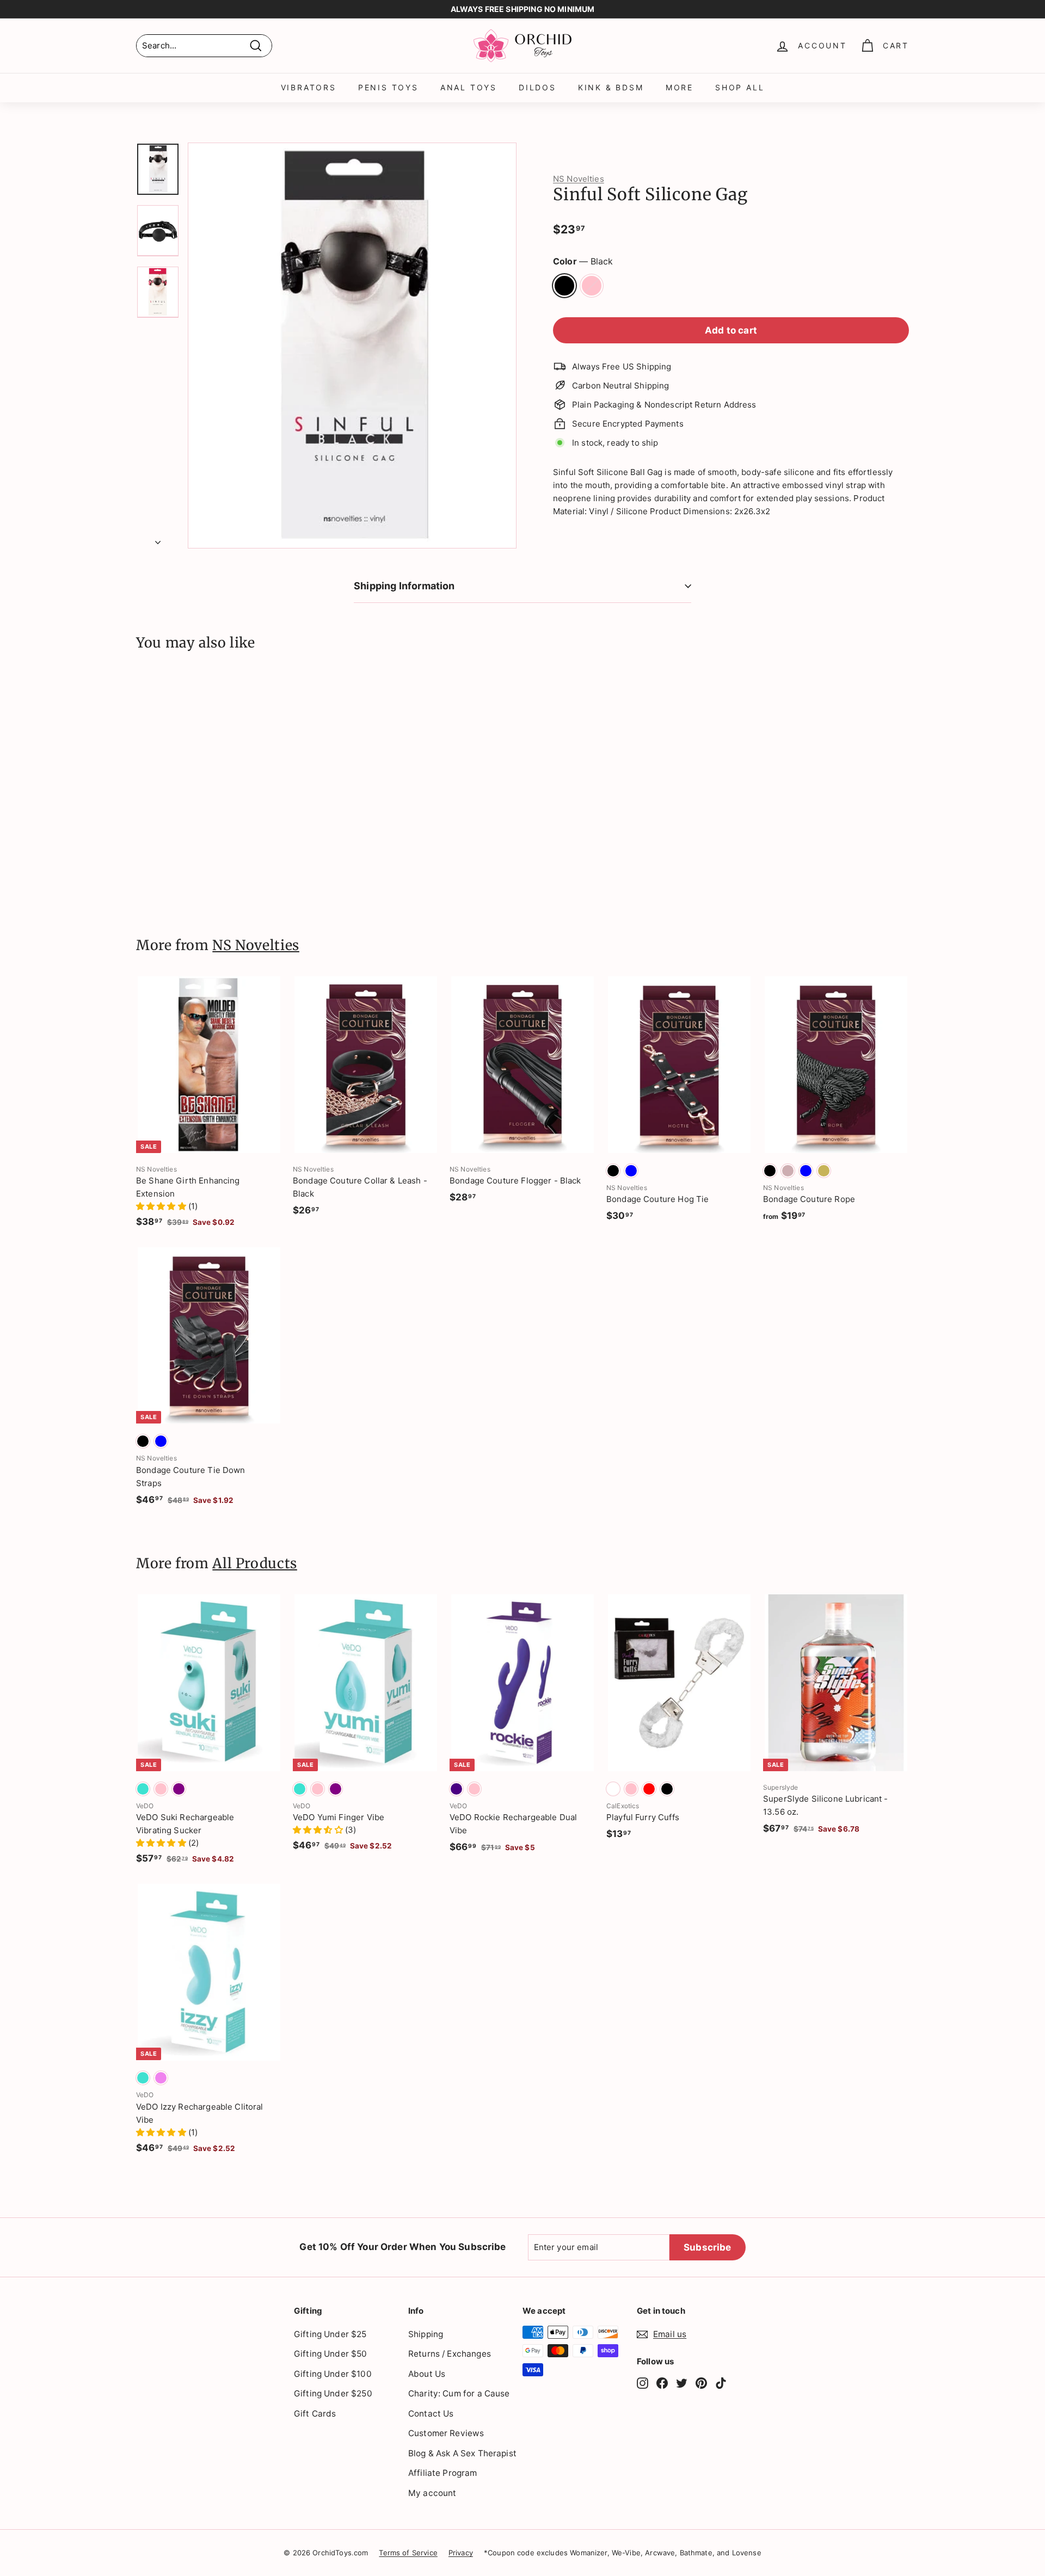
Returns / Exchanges (450, 2354)
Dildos (537, 87)
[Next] (158, 539)
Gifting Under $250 (333, 2393)
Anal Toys (469, 87)
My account (432, 2493)
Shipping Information (404, 586)
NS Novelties (579, 179)
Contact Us (431, 2414)
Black (564, 286)
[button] (162, 1206)
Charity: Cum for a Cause (459, 2393)
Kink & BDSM (611, 87)
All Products (255, 1563)
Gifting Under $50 (331, 2354)
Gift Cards (315, 2414)
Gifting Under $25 (330, 2334)
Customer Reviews (446, 2433)
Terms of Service (408, 2553)
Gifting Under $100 (333, 2374)
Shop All (740, 87)
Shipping (426, 2334)
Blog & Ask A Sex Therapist (462, 2453)
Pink (592, 286)
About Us (427, 2374)
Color (583, 261)
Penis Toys (388, 87)
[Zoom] (352, 346)
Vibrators (309, 87)
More (680, 87)
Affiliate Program (443, 2473)
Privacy (461, 2553)
